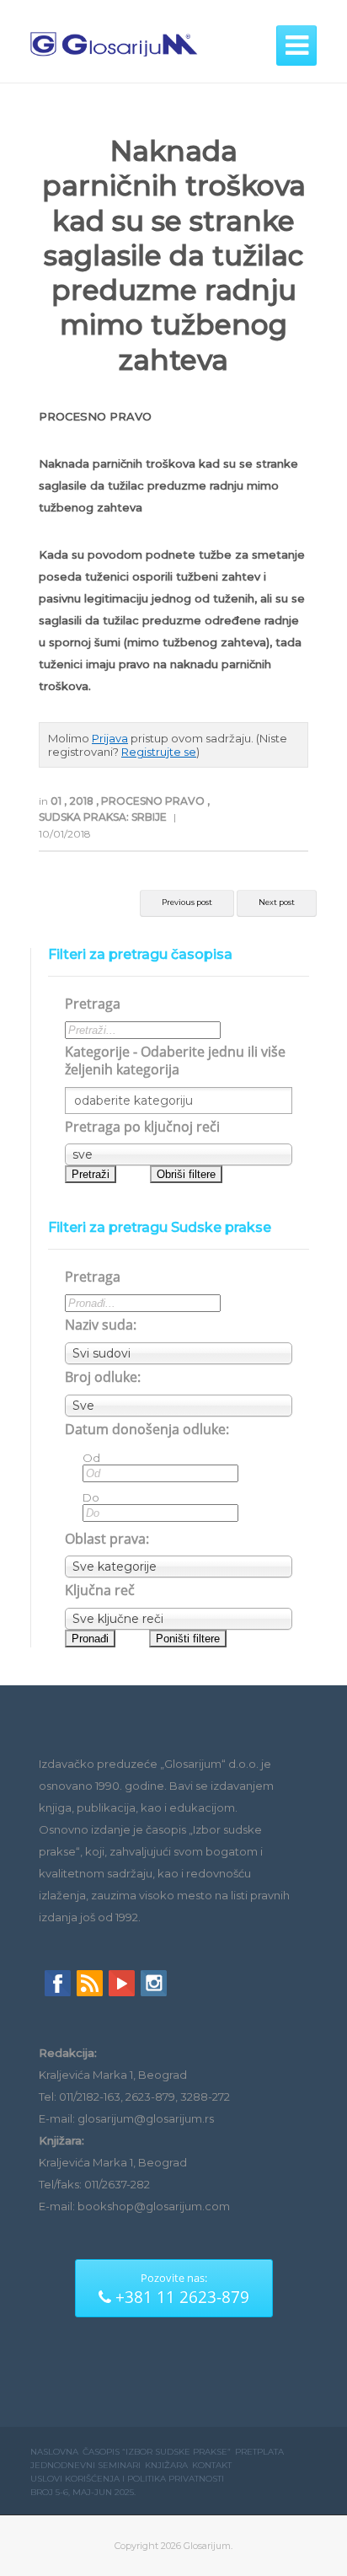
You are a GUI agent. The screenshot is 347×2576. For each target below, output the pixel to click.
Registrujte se (159, 752)
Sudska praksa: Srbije (104, 817)
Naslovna (54, 2452)
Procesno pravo (154, 801)
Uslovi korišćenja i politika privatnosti (127, 2479)
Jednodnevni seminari (85, 2465)
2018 (83, 801)
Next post (277, 902)
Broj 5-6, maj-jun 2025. (83, 2492)
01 (57, 801)
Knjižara (166, 2465)
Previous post (187, 902)
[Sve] (179, 1406)
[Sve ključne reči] (179, 1619)
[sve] (179, 1154)
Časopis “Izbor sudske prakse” (157, 2452)
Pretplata (259, 2452)
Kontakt (212, 2465)
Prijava (110, 738)
